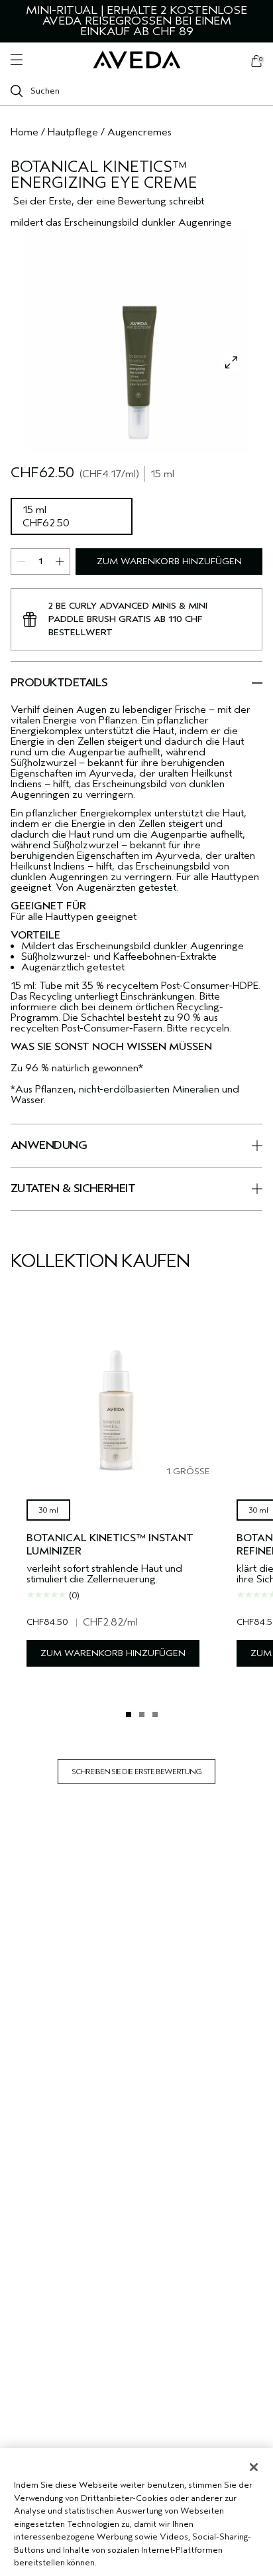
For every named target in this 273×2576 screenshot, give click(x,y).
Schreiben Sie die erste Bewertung (136, 1772)
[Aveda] (137, 60)
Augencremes (139, 132)
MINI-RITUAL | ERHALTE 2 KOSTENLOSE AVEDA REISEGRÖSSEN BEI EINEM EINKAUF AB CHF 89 (136, 21)
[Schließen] (254, 2467)
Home (25, 132)
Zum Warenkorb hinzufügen (169, 561)
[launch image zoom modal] (231, 362)
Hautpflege (73, 132)
